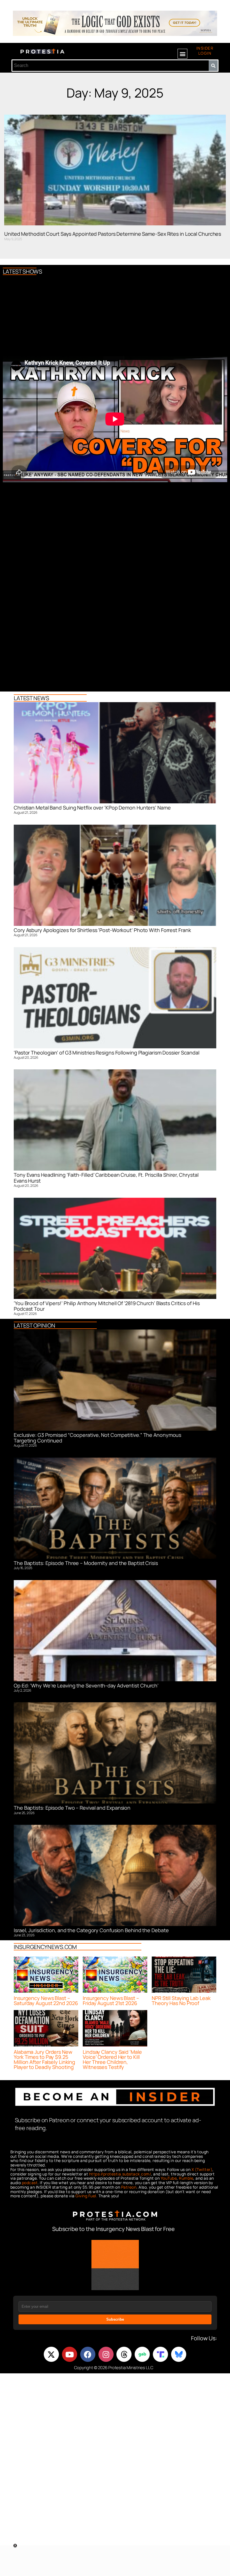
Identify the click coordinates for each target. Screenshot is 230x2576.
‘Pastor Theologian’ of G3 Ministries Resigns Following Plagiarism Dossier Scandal (107, 1053)
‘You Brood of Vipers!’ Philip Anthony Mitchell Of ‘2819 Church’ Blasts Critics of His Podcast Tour (107, 1306)
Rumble (186, 2178)
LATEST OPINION (34, 1325)
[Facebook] (88, 2354)
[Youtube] (70, 2354)
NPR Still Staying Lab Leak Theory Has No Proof (181, 2001)
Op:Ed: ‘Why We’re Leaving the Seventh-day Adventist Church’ (86, 1685)
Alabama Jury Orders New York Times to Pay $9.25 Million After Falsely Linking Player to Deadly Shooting (44, 2059)
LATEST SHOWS (22, 271)
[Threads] (124, 2354)
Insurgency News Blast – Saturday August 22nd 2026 (46, 2001)
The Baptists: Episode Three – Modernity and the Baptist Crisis (86, 1563)
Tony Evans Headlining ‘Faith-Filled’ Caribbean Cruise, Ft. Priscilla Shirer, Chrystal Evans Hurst (106, 1178)
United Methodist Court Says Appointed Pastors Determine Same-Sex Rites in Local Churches (113, 234)
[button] (182, 54)
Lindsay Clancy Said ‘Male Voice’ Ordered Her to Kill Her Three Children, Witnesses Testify (112, 2059)
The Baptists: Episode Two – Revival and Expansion (72, 1808)
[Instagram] (106, 2354)
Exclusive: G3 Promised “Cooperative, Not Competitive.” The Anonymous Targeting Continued (97, 1438)
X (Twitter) (202, 2169)
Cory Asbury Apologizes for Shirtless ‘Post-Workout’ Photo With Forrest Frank (102, 930)
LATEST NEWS (31, 698)
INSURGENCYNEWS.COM (45, 1947)
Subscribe (115, 2319)
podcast (30, 2183)
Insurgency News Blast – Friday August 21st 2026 (111, 2001)
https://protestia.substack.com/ (120, 2174)
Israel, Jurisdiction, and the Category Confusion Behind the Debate (91, 1930)
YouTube (169, 2178)
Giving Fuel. (86, 2196)
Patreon (129, 2187)
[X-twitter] (51, 2354)
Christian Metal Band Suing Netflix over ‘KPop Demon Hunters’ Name (92, 808)
